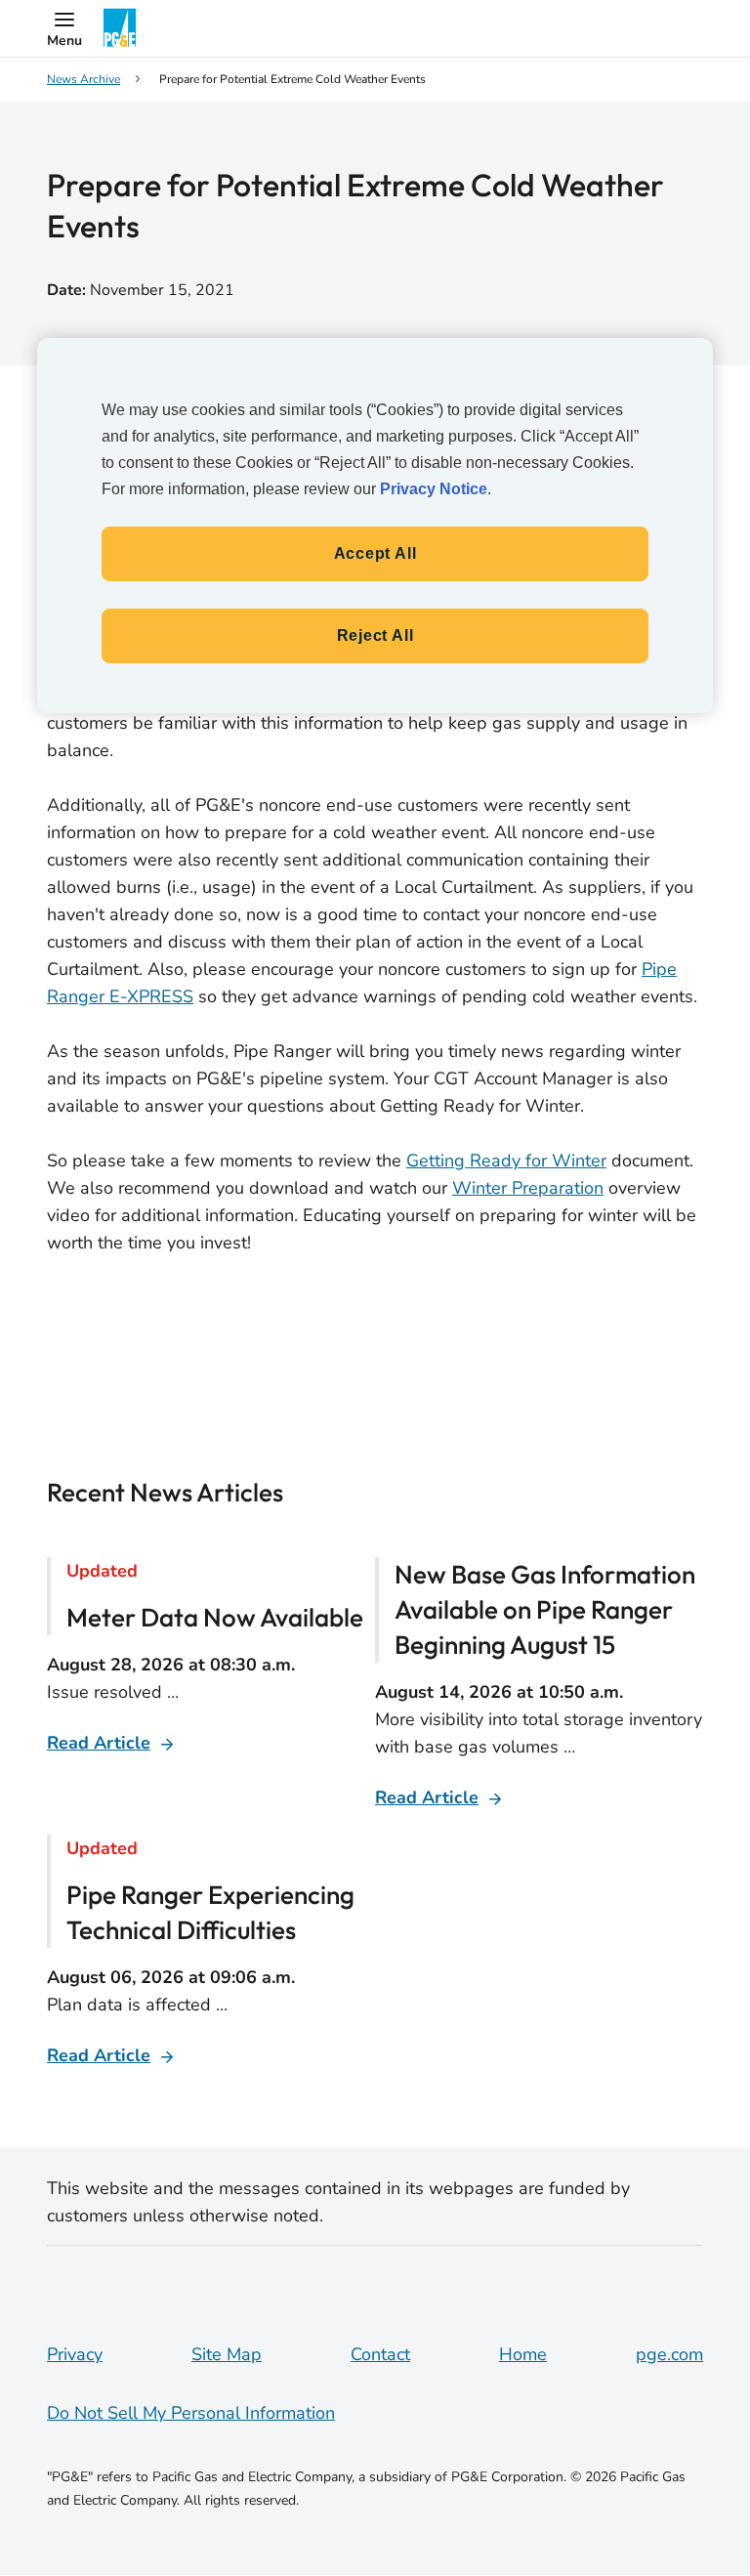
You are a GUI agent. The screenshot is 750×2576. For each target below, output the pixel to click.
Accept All (375, 553)
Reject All (375, 635)
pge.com (669, 2354)
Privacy (75, 2354)
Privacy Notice (434, 489)
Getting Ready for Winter (506, 1161)
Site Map (227, 2354)
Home (523, 2354)
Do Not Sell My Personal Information (191, 2413)
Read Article (99, 1743)
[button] (64, 28)
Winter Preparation (528, 1188)
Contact (380, 2354)
